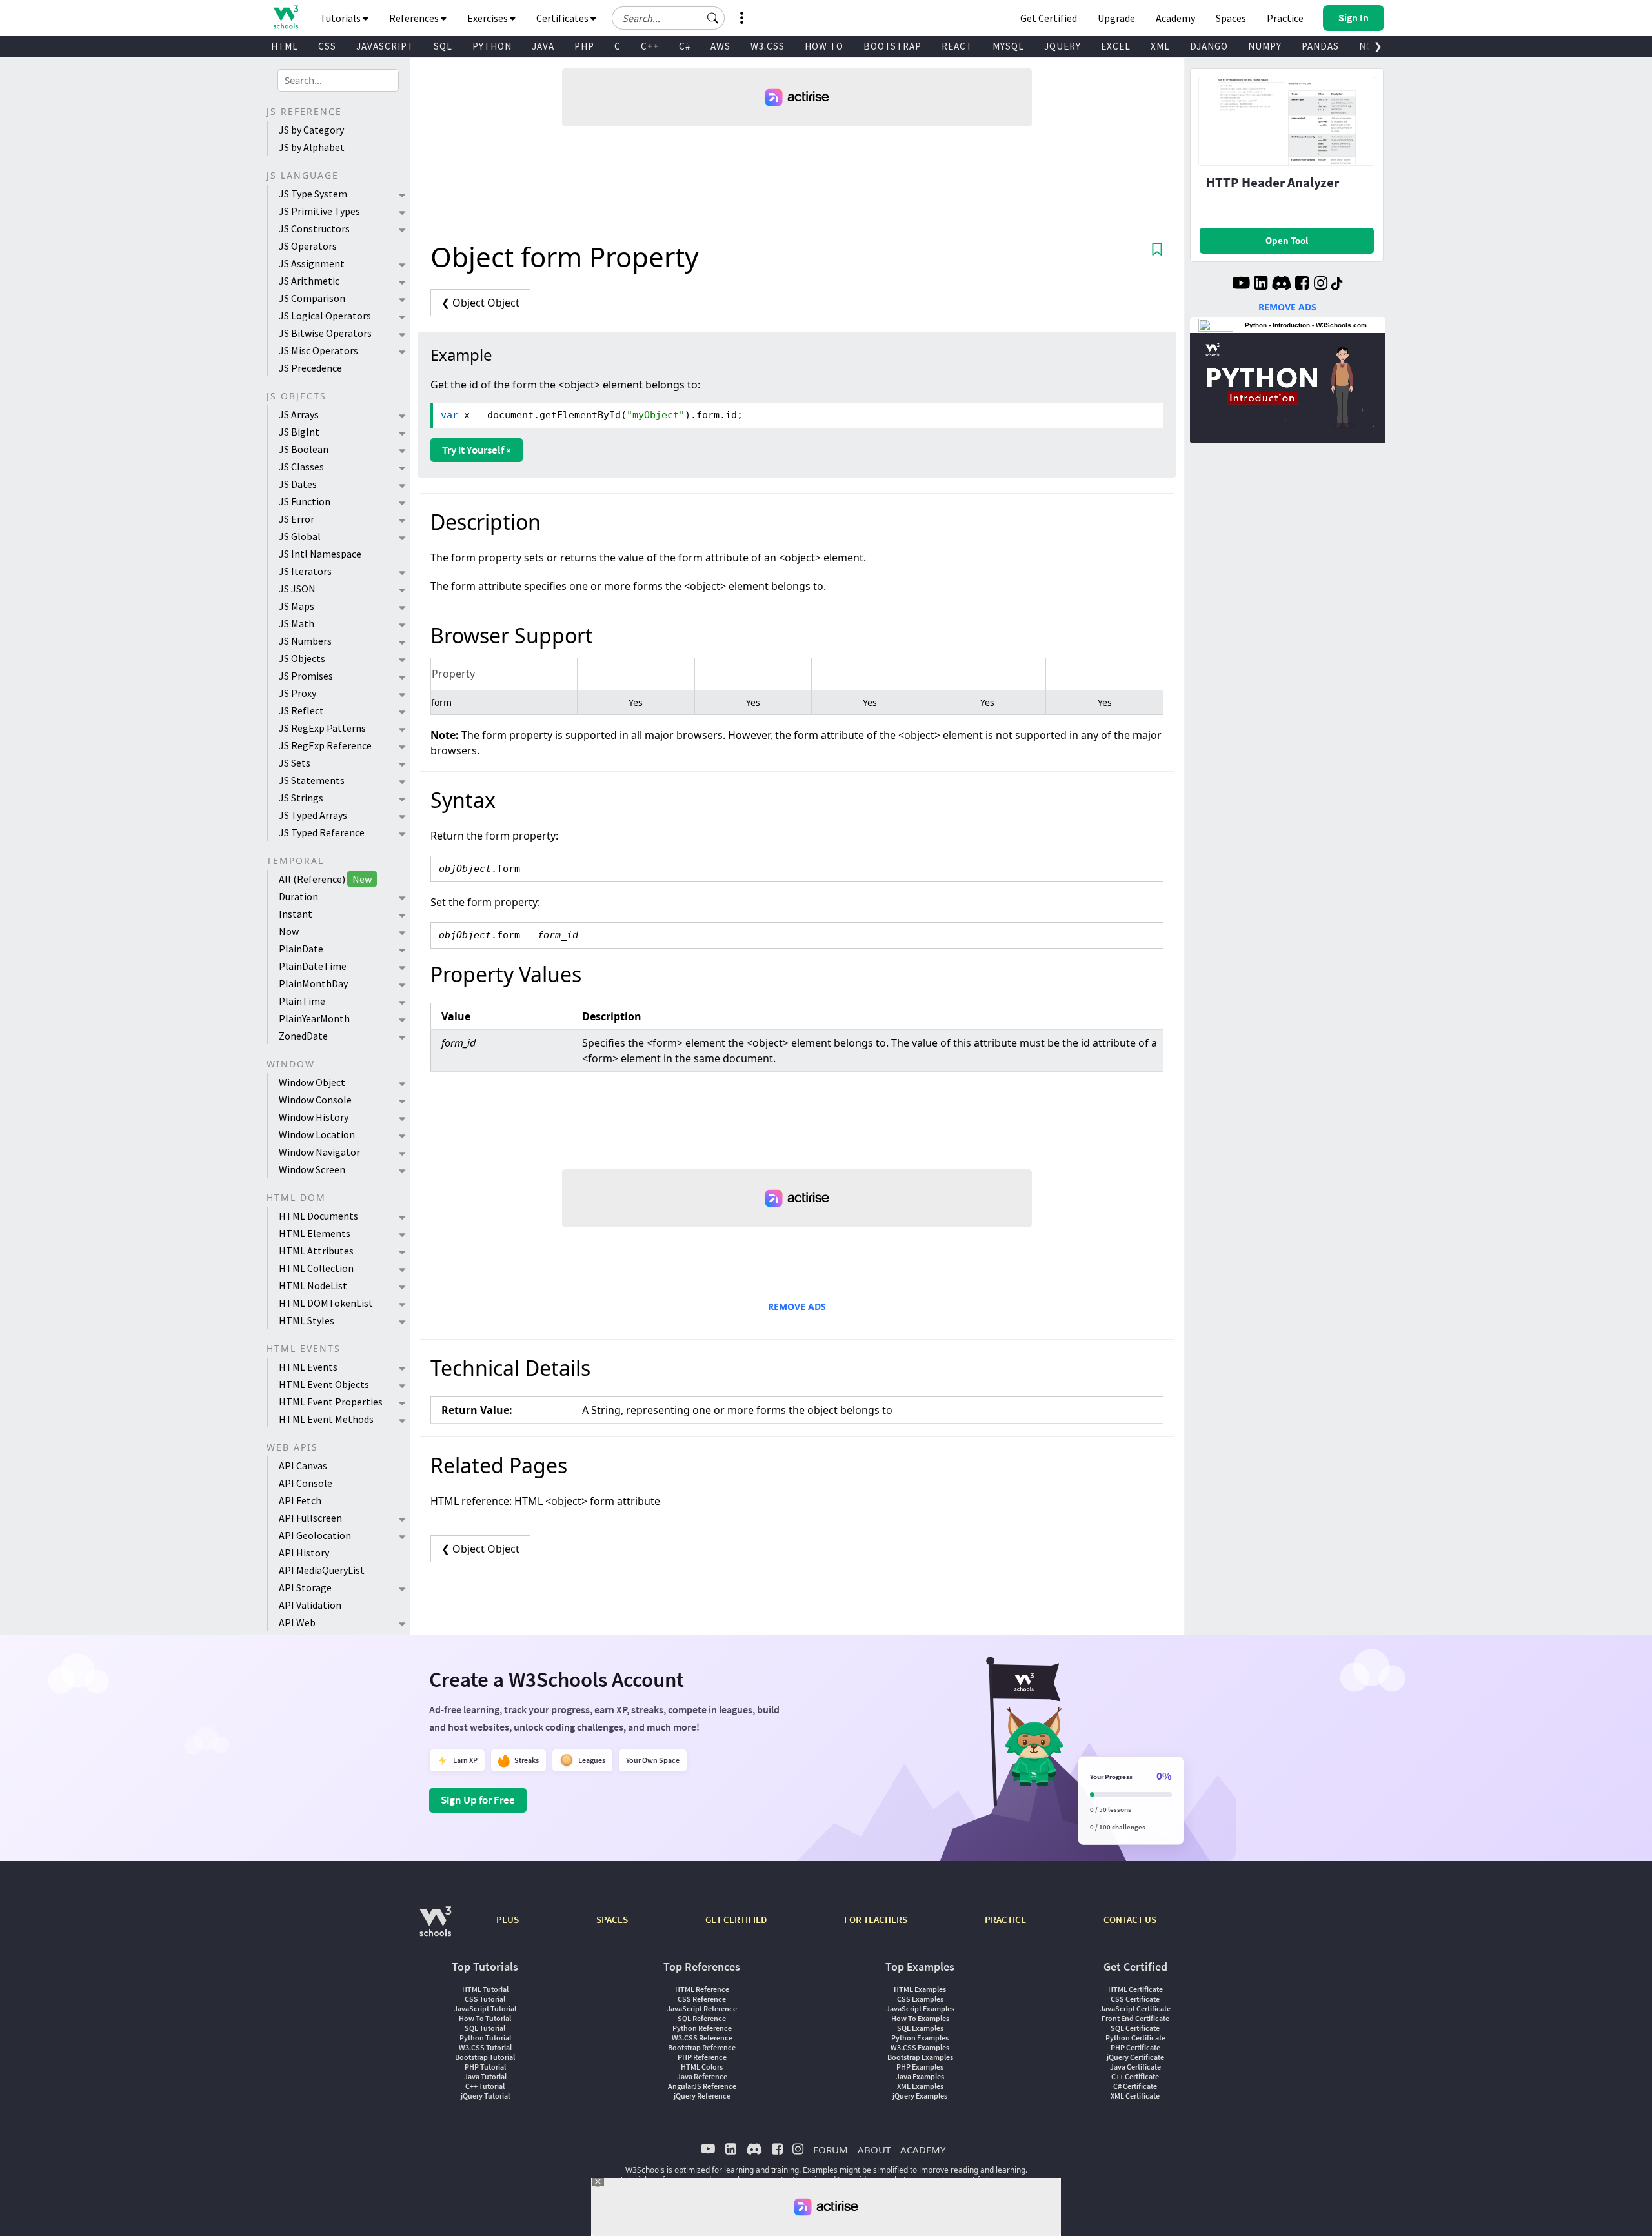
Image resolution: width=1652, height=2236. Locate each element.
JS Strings (301, 798)
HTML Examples (920, 1989)
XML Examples (920, 2086)
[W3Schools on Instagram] (1321, 285)
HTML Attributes (316, 1251)
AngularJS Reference (702, 2086)
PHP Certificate (1135, 2047)
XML (1160, 46)
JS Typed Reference (322, 832)
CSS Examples (920, 1999)
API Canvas (303, 1465)
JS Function (305, 501)
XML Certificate (1135, 2096)
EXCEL (1116, 46)
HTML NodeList (313, 1285)
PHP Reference (702, 2057)
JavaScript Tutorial (485, 2009)
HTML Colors (702, 2067)
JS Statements (312, 780)
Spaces (1231, 18)
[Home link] (286, 17)
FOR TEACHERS (876, 1919)
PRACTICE (1005, 1919)
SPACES (612, 1919)
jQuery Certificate (1135, 2057)
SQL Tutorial (485, 2028)
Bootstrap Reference (702, 2047)
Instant (296, 914)
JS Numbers (305, 641)
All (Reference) (325, 879)
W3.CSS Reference (702, 2038)
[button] (713, 18)
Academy (1175, 18)
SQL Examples (920, 2028)
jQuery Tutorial (485, 2096)
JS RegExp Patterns (322, 728)
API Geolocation (315, 1535)
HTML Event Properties (331, 1402)
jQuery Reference (702, 2096)
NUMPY (1265, 46)
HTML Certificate (1135, 1989)
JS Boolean (304, 449)
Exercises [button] (489, 18)
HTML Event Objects (324, 1384)
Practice (1285, 18)
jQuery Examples (920, 2096)
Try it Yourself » (477, 450)
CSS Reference (702, 1999)
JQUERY (1063, 46)
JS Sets (295, 763)
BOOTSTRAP (892, 46)
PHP (584, 46)
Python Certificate (1135, 2038)
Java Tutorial (485, 2076)
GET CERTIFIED (736, 1919)
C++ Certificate (1135, 2076)
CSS (327, 46)
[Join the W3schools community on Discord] (1281, 285)
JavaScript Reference (702, 2009)
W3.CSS (768, 46)
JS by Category (311, 130)
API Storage (305, 1587)
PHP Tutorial (485, 2067)
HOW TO (824, 46)
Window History (314, 1117)
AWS (720, 46)
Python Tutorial (485, 2038)
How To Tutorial (485, 2018)
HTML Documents (318, 1216)
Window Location (317, 1134)
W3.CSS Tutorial (485, 2047)
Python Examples (920, 2038)
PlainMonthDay (313, 983)
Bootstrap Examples (920, 2057)
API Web (297, 1622)
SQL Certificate (1135, 2028)
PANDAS (1320, 46)
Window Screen (312, 1169)
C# (685, 46)
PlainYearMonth (314, 1018)
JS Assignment (312, 263)
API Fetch (300, 1500)
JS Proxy (297, 693)
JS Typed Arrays (313, 815)
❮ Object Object (480, 303)
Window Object (312, 1082)
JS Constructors (314, 228)
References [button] (415, 18)
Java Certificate (1135, 2067)
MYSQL (1008, 46)
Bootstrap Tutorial (485, 2057)
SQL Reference (702, 2018)
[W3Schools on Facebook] (1302, 285)
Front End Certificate (1135, 2018)
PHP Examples (920, 2067)
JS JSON (297, 589)
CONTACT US (1130, 1919)
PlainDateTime (313, 966)
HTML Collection (316, 1268)
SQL (443, 46)
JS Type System (313, 194)
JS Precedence (310, 368)
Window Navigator (319, 1152)
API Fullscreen (310, 1518)
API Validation (310, 1605)
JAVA (543, 46)
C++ (650, 46)
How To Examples (920, 2018)
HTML (285, 46)
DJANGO (1209, 46)
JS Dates (298, 484)
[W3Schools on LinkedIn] (1261, 285)
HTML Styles (307, 1320)
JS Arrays (299, 414)
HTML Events (308, 1367)
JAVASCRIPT (385, 46)
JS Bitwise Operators (325, 333)
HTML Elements (315, 1233)
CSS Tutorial (485, 1999)
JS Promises (306, 676)
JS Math (297, 623)
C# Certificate (1135, 2086)
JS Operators (308, 246)
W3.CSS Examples (920, 2047)
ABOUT (874, 2150)
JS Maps (297, 606)
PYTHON (492, 46)
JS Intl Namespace (320, 554)
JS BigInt (299, 432)
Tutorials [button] (341, 18)
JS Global (300, 536)
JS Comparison (312, 298)
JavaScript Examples (920, 2009)
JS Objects (302, 658)
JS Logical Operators (325, 316)
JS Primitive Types (319, 211)
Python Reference (702, 2028)
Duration (298, 896)
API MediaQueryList (322, 1570)
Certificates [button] (563, 18)
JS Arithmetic (309, 281)
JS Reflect (301, 710)
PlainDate (301, 949)
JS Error (297, 519)
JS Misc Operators (318, 350)
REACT (957, 46)
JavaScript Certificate (1135, 2009)
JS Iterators (305, 571)
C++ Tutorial (485, 2086)
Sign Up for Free (478, 1800)
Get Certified (1049, 18)
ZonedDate (303, 1036)
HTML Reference (702, 1989)
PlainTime (302, 1001)
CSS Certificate (1135, 1999)
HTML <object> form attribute (587, 1501)
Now (289, 931)
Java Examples (920, 2076)
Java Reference (702, 2076)
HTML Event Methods (326, 1419)
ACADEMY (923, 2150)
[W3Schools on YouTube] (1241, 285)
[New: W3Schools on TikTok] (1337, 285)
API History (304, 1553)
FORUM (831, 2150)
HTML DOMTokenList (326, 1303)
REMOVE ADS (797, 1306)
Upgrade (1116, 18)
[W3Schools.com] (435, 1928)
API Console (306, 1483)
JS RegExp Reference (325, 745)
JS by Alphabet (312, 147)
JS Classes (301, 467)
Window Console (315, 1100)
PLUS (508, 1919)
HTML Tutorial (485, 1989)
